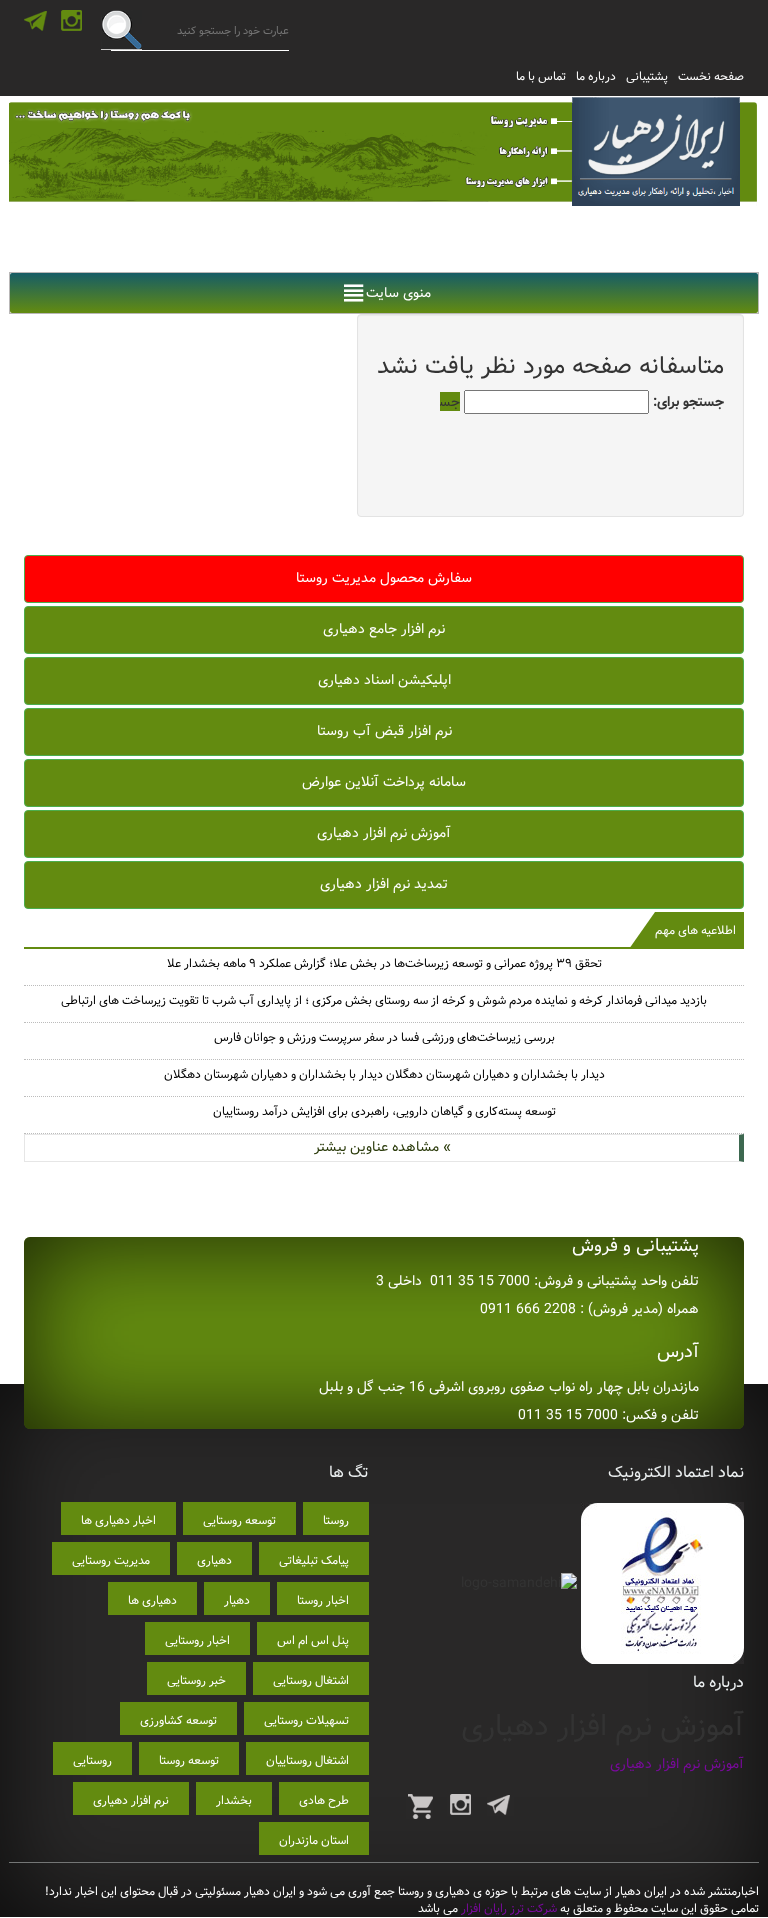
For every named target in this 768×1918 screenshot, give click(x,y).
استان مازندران (314, 1840)
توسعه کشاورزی (178, 1720)
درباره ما (596, 76)
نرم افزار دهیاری (131, 1800)
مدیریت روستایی (111, 1560)
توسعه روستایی (239, 1520)
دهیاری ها (152, 1600)
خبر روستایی (196, 1680)
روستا (336, 1520)
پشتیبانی (647, 76)
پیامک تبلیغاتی (314, 1560)
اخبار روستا (323, 1600)
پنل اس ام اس (313, 1640)
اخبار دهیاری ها (118, 1520)
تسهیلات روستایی (306, 1720)
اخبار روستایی (197, 1640)
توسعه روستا (189, 1760)
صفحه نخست (711, 76)
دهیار (237, 1600)
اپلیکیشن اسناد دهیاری (384, 680)
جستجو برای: (688, 402)
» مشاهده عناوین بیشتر (382, 1147)
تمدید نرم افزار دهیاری (384, 884)
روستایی (92, 1760)
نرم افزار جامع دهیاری (384, 629)
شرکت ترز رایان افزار (507, 1908)
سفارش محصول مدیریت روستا (384, 578)
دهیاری (214, 1560)
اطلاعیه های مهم (695, 930)
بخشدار (234, 1800)
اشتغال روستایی (311, 1680)
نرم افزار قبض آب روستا (384, 731)
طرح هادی (324, 1800)
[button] (398, 293)
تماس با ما (541, 76)
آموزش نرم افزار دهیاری (384, 833)
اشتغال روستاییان (307, 1760)
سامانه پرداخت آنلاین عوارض (384, 782)
